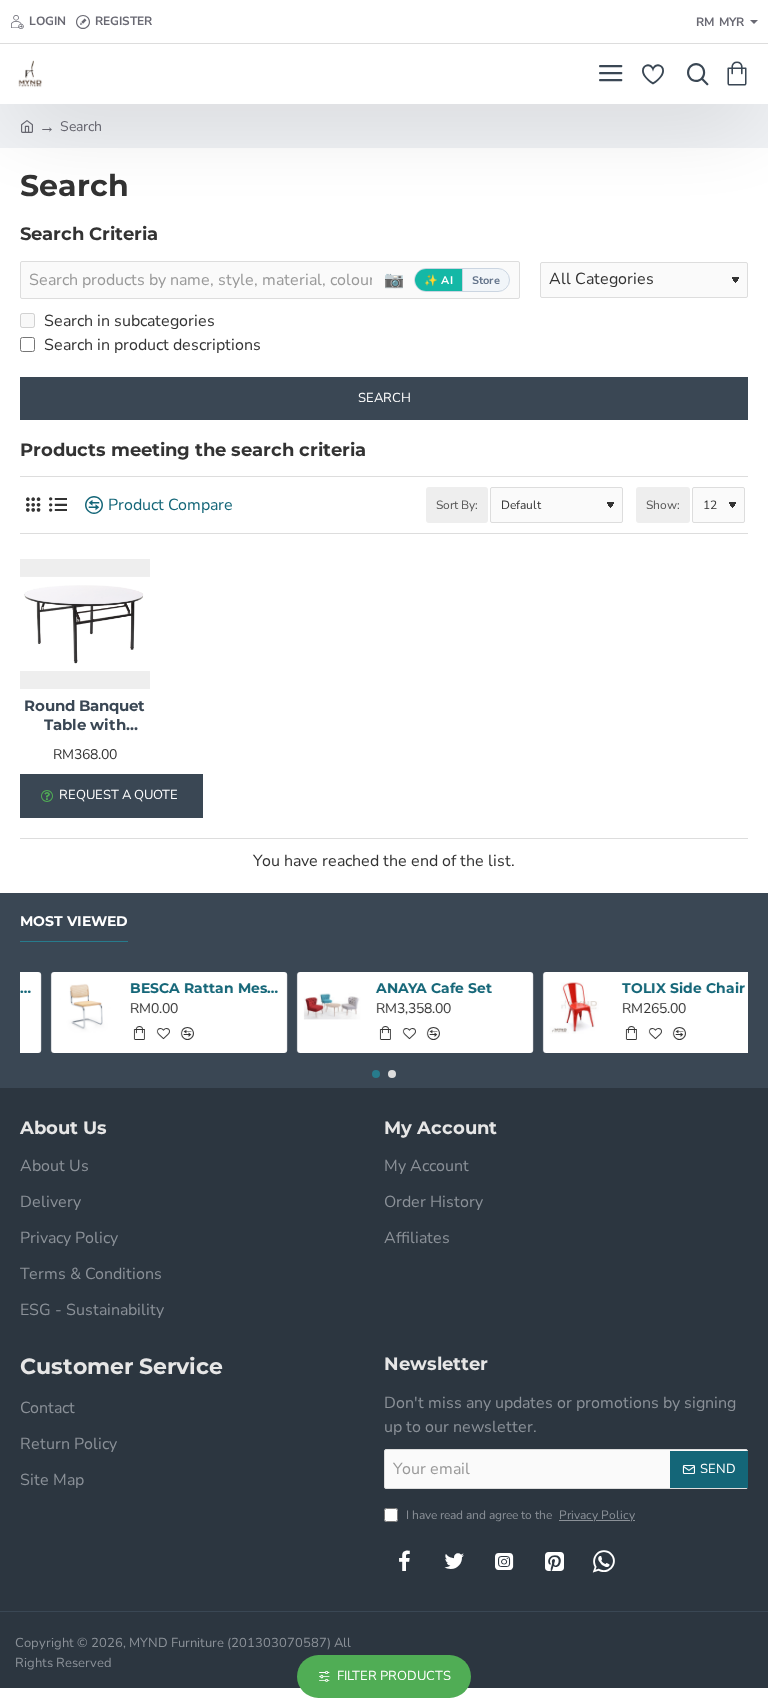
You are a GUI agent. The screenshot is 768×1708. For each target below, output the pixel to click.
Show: (663, 505)
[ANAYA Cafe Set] (304, 1007)
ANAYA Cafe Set (405, 988)
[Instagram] (504, 1561)
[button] (111, 1033)
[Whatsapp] (604, 1561)
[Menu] (610, 74)
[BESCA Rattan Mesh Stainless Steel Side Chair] (58, 1007)
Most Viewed (74, 921)
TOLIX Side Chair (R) (666, 988)
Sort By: (457, 505)
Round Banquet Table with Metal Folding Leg (84, 716)
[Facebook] (404, 1561)
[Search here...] (693, 74)
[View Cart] (740, 74)
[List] (57, 505)
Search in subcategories (127, 321)
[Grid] (32, 505)
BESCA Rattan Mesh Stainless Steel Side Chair (176, 988)
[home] (27, 125)
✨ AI (438, 280)
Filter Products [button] (394, 1676)
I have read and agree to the (519, 1515)
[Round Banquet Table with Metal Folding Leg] (85, 624)
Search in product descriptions (150, 345)
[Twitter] (454, 1561)
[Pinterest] (554, 1561)
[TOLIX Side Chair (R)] (550, 1007)
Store (486, 280)
